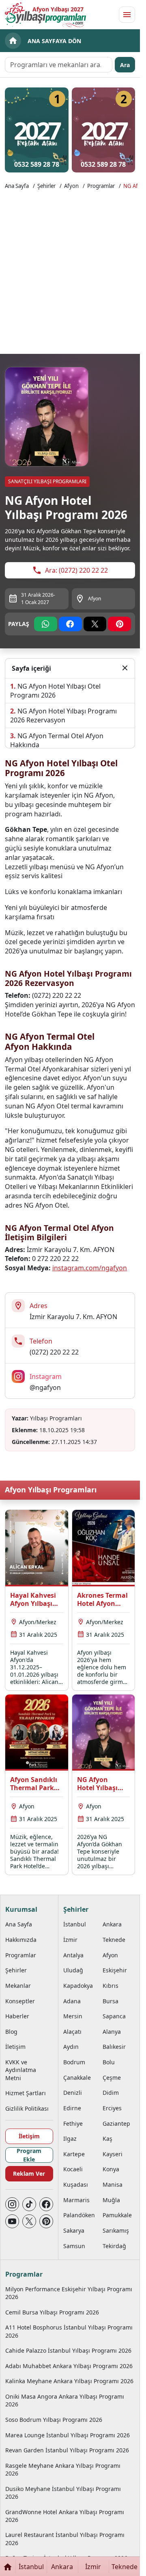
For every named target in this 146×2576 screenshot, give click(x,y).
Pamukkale (117, 2215)
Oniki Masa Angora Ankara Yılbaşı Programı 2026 (65, 2400)
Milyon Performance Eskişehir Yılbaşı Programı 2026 (69, 2293)
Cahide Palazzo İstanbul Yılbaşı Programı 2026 (68, 2350)
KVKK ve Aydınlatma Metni (21, 2070)
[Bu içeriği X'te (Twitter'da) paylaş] (95, 624)
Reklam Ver (29, 2174)
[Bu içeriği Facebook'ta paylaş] (70, 624)
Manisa (113, 2184)
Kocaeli (73, 2169)
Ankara (112, 1924)
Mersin (73, 2016)
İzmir (70, 1940)
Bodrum (74, 2062)
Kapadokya (78, 1986)
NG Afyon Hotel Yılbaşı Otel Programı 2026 (55, 691)
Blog (11, 2032)
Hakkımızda (21, 1940)
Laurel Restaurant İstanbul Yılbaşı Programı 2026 (65, 2539)
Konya (111, 2169)
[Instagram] (12, 2204)
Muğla (111, 2200)
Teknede (114, 1940)
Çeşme (112, 2078)
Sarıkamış (116, 2230)
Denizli (73, 2093)
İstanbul (75, 1924)
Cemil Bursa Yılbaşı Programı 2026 (52, 2312)
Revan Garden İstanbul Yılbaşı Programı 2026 (67, 2450)
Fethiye (73, 2123)
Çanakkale (77, 2078)
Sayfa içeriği (31, 668)
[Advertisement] (73, 271)
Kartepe (74, 2154)
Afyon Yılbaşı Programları (51, 1490)
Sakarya (74, 2230)
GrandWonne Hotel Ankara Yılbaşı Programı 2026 (65, 2516)
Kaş (107, 2139)
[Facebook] (46, 2204)
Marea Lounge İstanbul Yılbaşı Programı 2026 (68, 2435)
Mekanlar (18, 1986)
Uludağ (73, 1970)
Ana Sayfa (17, 186)
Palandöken (79, 2215)
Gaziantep (116, 2123)
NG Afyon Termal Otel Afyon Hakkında (57, 740)
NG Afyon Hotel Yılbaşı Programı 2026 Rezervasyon (63, 715)
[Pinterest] (46, 2221)
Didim (111, 2093)
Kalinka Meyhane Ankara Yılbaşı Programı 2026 (69, 2381)
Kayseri (113, 2154)
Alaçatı (72, 2032)
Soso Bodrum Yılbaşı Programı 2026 (54, 2420)
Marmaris (76, 2200)
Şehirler (46, 186)
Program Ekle (29, 2155)
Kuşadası (76, 2184)
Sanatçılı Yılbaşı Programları (47, 481)
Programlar (101, 186)
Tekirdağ (114, 2246)
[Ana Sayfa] (8, 2566)
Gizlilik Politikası (27, 2108)
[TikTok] (29, 2204)
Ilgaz (70, 2139)
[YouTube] (12, 2221)
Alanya (112, 2032)
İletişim (15, 2047)
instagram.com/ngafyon (90, 1268)
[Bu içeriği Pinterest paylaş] (119, 624)
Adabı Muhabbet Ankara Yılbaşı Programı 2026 (69, 2366)
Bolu (109, 2062)
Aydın (71, 2047)
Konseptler (20, 2001)
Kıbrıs (111, 1986)
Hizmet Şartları (26, 2093)
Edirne (72, 2108)
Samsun (74, 2246)
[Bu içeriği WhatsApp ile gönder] (46, 624)
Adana (72, 2001)
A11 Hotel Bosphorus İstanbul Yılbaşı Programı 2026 (69, 2331)
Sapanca (114, 2016)
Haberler (17, 2016)
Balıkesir (114, 2047)
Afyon (71, 186)
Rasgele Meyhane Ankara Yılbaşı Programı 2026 (63, 2469)
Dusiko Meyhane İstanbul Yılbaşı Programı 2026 (63, 2493)
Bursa (111, 2001)
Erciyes (112, 2108)
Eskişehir (115, 1970)
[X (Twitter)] (29, 2221)
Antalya (73, 1955)
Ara (125, 65)
